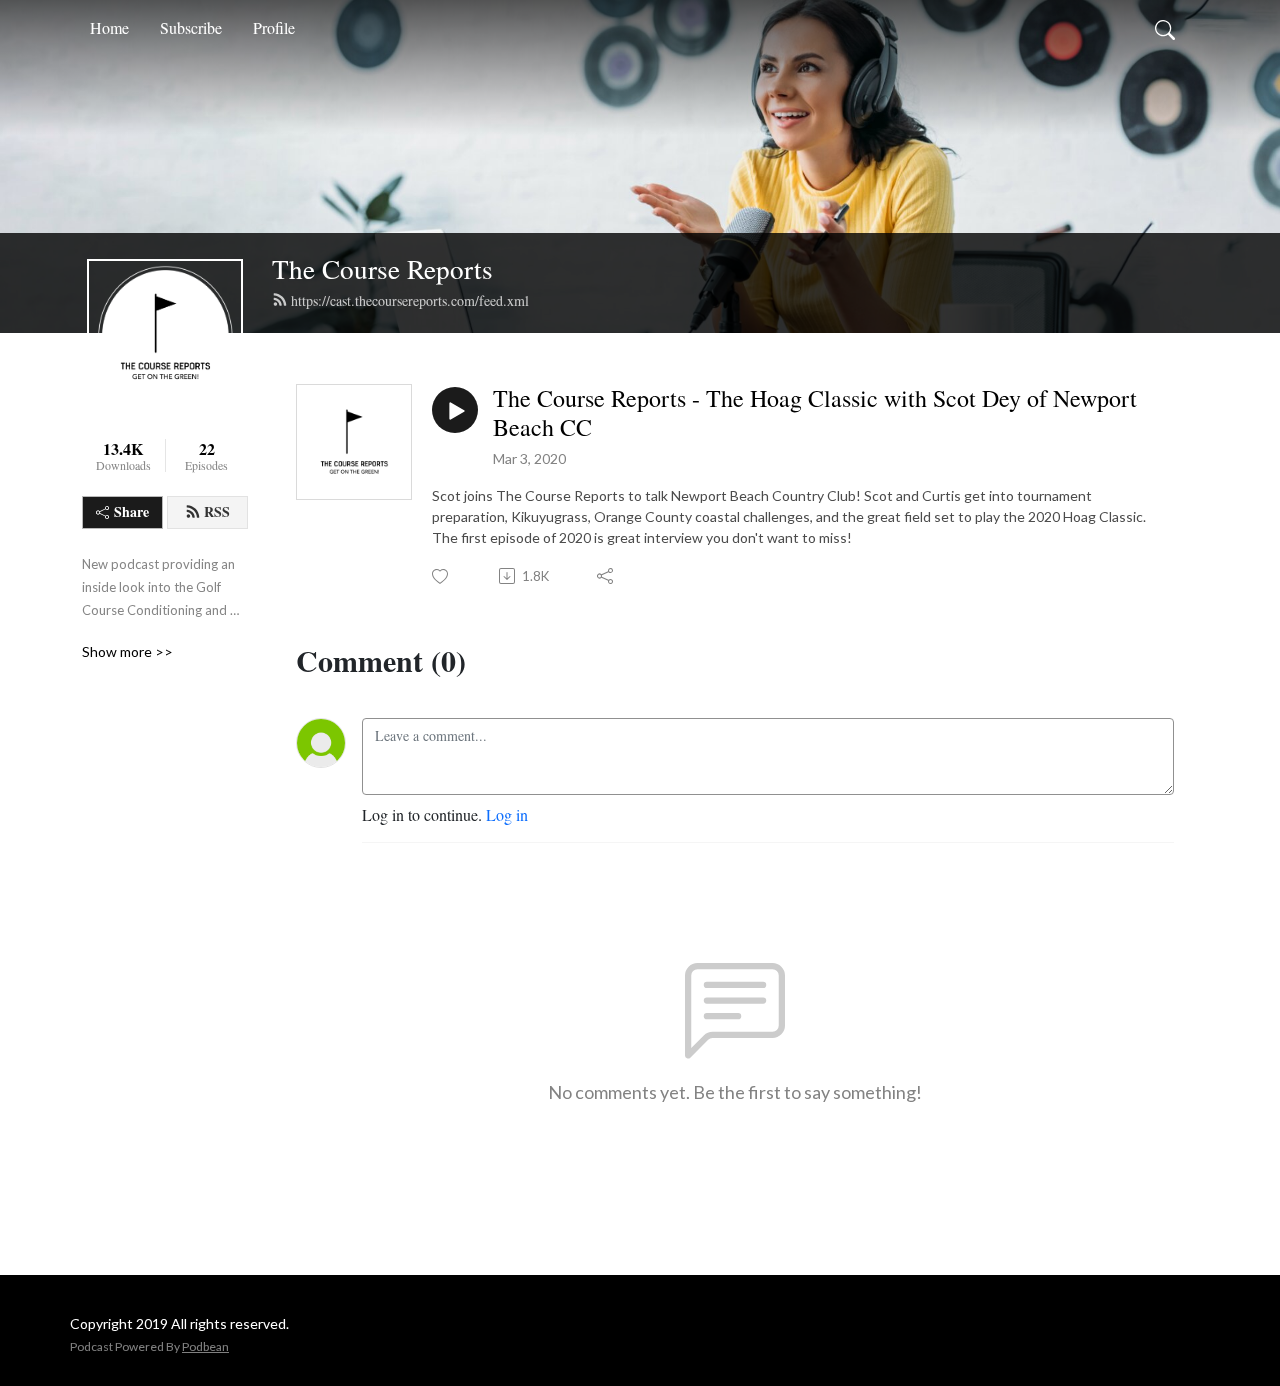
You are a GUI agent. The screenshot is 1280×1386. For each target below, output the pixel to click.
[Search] (1165, 28)
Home (109, 27)
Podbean (205, 1346)
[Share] (606, 576)
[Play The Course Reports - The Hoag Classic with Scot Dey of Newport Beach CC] (455, 410)
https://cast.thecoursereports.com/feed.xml (410, 300)
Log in (507, 814)
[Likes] (441, 576)
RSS (217, 511)
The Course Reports (382, 268)
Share (131, 511)
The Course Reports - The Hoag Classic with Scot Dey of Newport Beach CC (815, 413)
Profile (274, 27)
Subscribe (191, 27)
